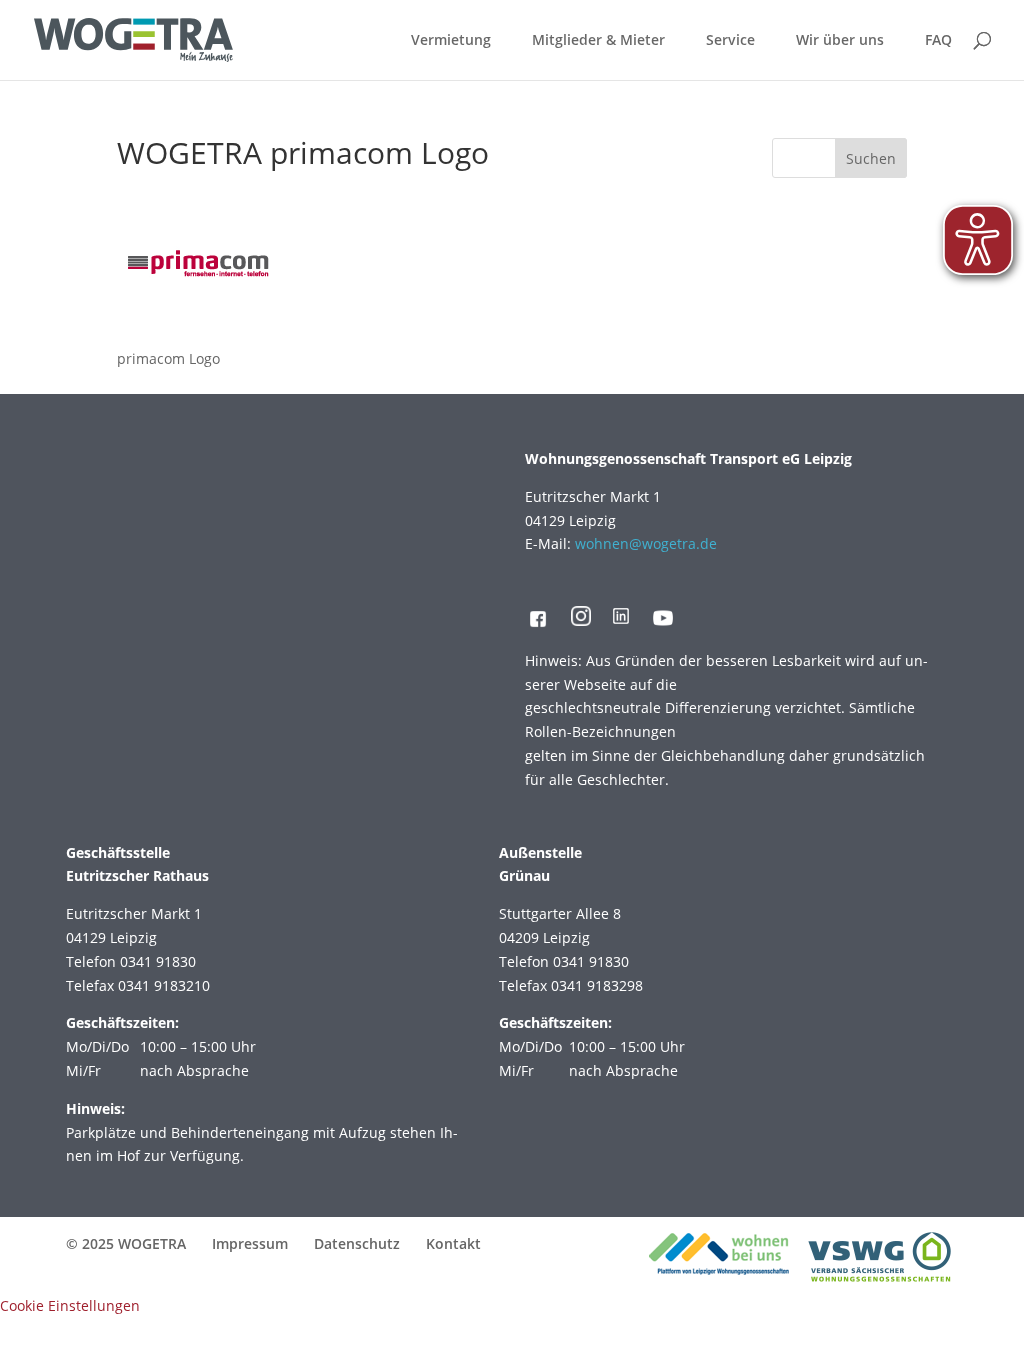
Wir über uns (840, 41)
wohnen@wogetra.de (646, 543)
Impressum (250, 1243)
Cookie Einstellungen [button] (70, 1305)
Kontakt (453, 1243)
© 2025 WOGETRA (126, 1243)
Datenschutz (357, 1243)
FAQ (938, 41)
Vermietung (451, 41)
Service (730, 41)
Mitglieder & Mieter (598, 41)
